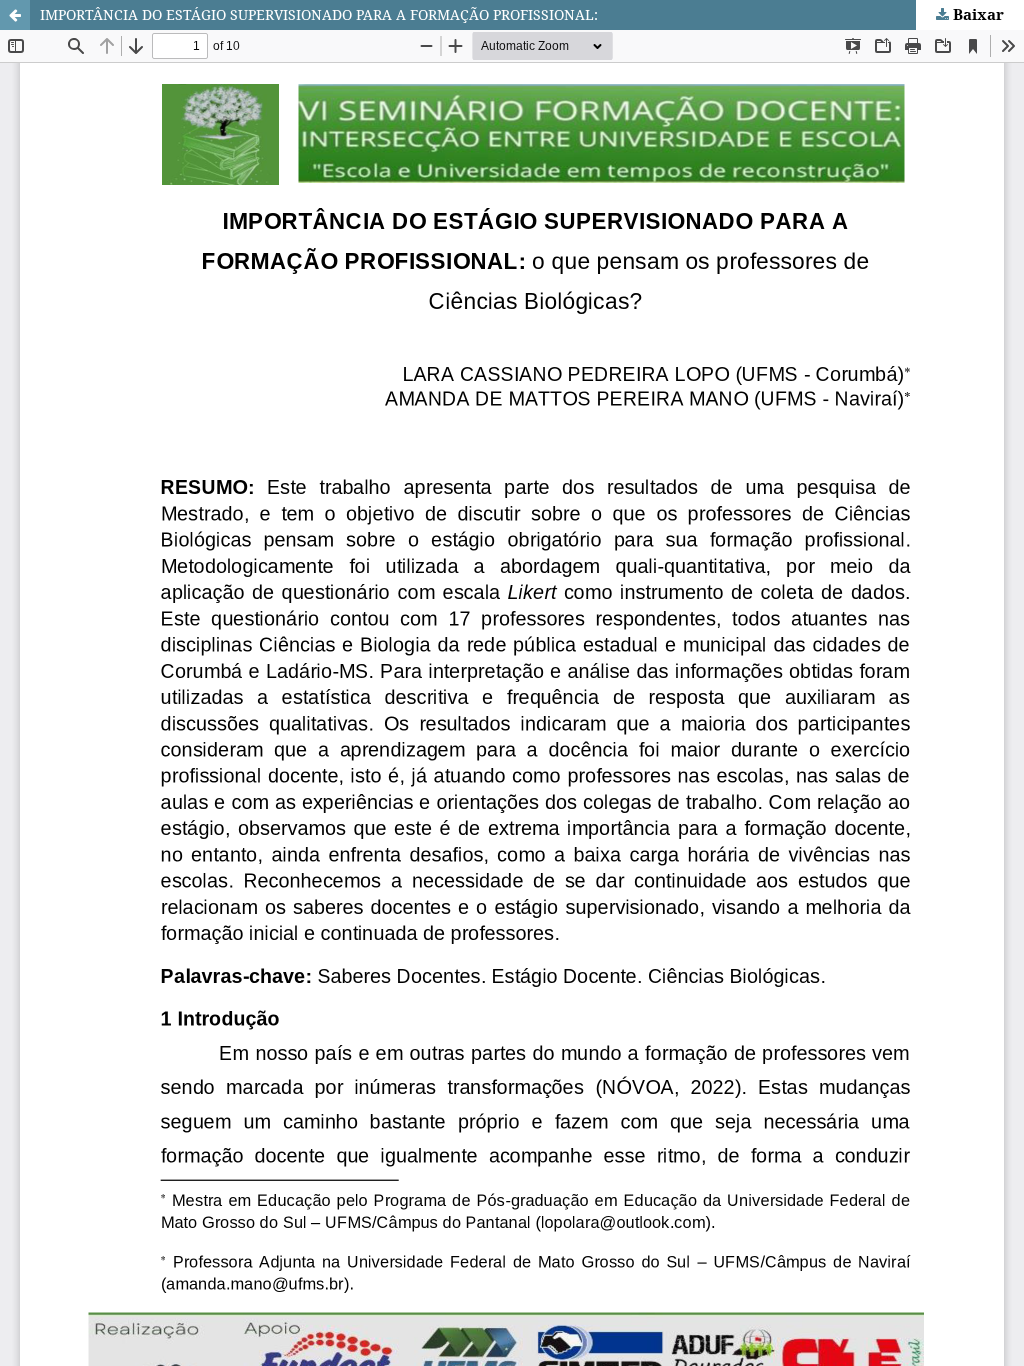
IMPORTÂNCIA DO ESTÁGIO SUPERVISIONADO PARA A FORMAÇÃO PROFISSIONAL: (319, 14)
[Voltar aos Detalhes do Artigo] (15, 15)
